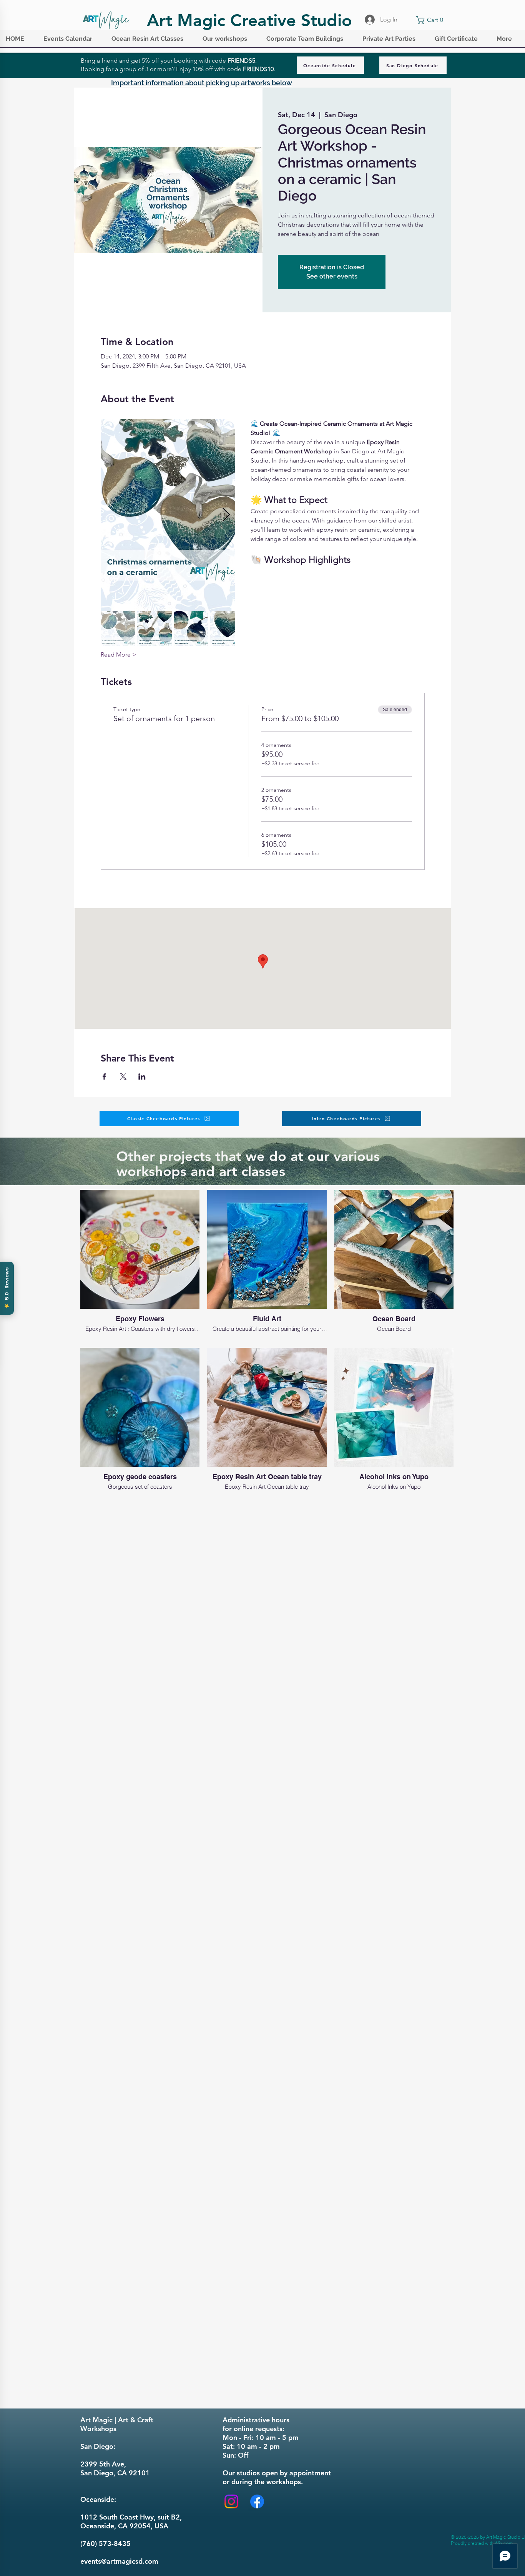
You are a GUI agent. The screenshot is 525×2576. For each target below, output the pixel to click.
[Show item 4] (228, 629)
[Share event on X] (123, 1077)
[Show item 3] (191, 629)
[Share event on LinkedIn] (142, 1077)
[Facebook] (257, 2501)
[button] (72, 41)
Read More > (119, 654)
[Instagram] (231, 2501)
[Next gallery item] (226, 515)
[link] (431, 20)
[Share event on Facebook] (104, 1077)
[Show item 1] (118, 629)
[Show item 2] (155, 629)
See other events (332, 276)
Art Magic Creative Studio (249, 20)
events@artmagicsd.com (119, 2561)
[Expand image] (168, 515)
